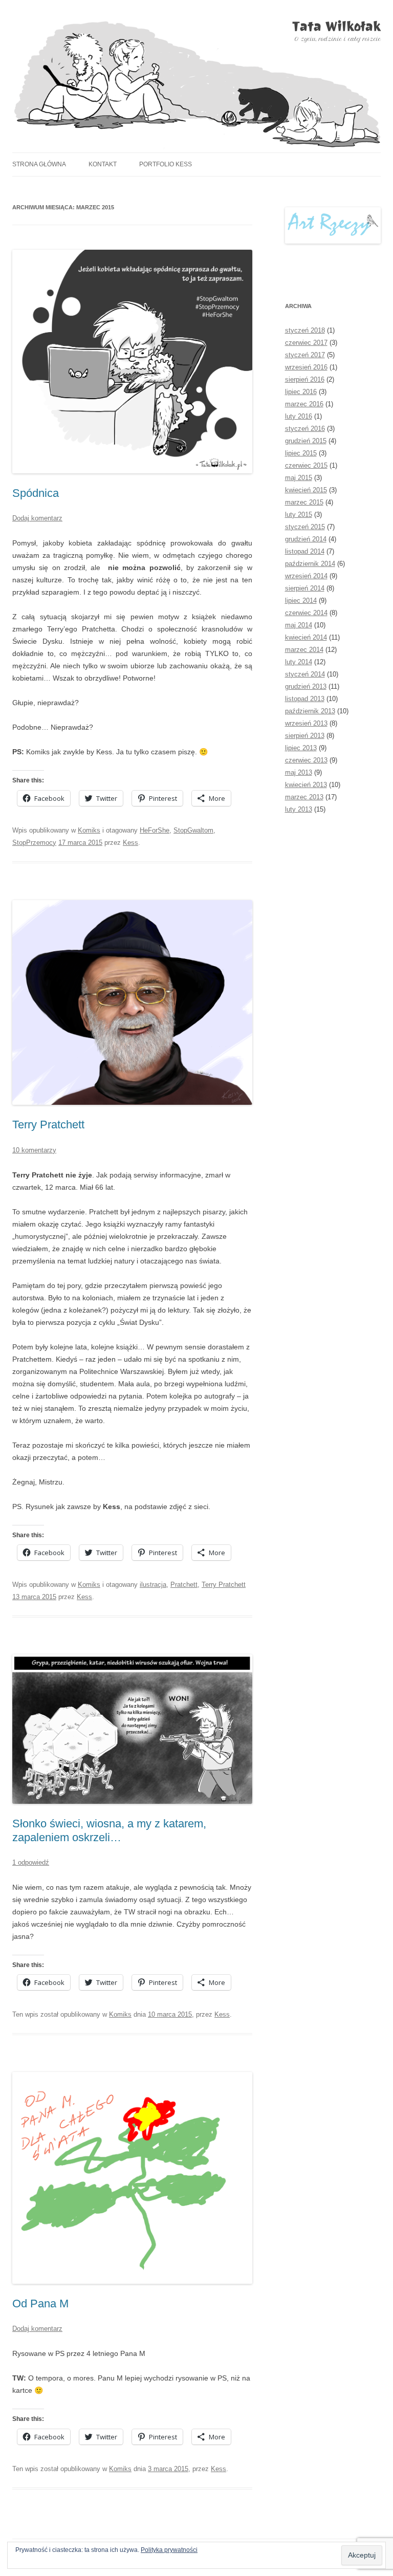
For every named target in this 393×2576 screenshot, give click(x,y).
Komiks (89, 830)
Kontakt (103, 164)
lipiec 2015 (301, 453)
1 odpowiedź (31, 1862)
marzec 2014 (304, 650)
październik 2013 (310, 711)
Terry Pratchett (48, 1125)
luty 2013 (299, 809)
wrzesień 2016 (306, 367)
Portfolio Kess (166, 164)
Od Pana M (40, 2304)
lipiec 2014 (301, 601)
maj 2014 (299, 625)
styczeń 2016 (305, 429)
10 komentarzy (34, 1150)
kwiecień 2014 (306, 637)
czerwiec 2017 (306, 343)
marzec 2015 (304, 502)
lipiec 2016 (301, 392)
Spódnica (36, 493)
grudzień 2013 (306, 686)
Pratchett (184, 1585)
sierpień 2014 (305, 588)
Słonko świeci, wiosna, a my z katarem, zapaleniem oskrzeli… (109, 1830)
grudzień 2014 (306, 539)
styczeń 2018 (305, 330)
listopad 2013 (305, 699)
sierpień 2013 (305, 736)
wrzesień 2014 (306, 576)
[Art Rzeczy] (333, 225)
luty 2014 (299, 662)
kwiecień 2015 (306, 490)
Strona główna (39, 164)
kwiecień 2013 (306, 785)
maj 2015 (299, 478)
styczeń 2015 (305, 527)
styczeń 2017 (305, 355)
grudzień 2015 (306, 441)
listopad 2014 (305, 551)
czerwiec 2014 (306, 613)
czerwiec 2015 (306, 465)
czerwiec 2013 (306, 760)
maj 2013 (299, 772)
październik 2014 (310, 564)
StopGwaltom (193, 830)
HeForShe (155, 830)
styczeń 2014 (305, 674)
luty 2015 (299, 515)
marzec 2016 (304, 404)
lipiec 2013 (301, 748)
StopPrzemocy (34, 843)
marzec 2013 (304, 797)
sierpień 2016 (305, 379)
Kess (130, 843)
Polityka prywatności (169, 2550)
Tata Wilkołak (336, 26)
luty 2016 (299, 416)
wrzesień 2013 (306, 723)
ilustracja (153, 1585)
